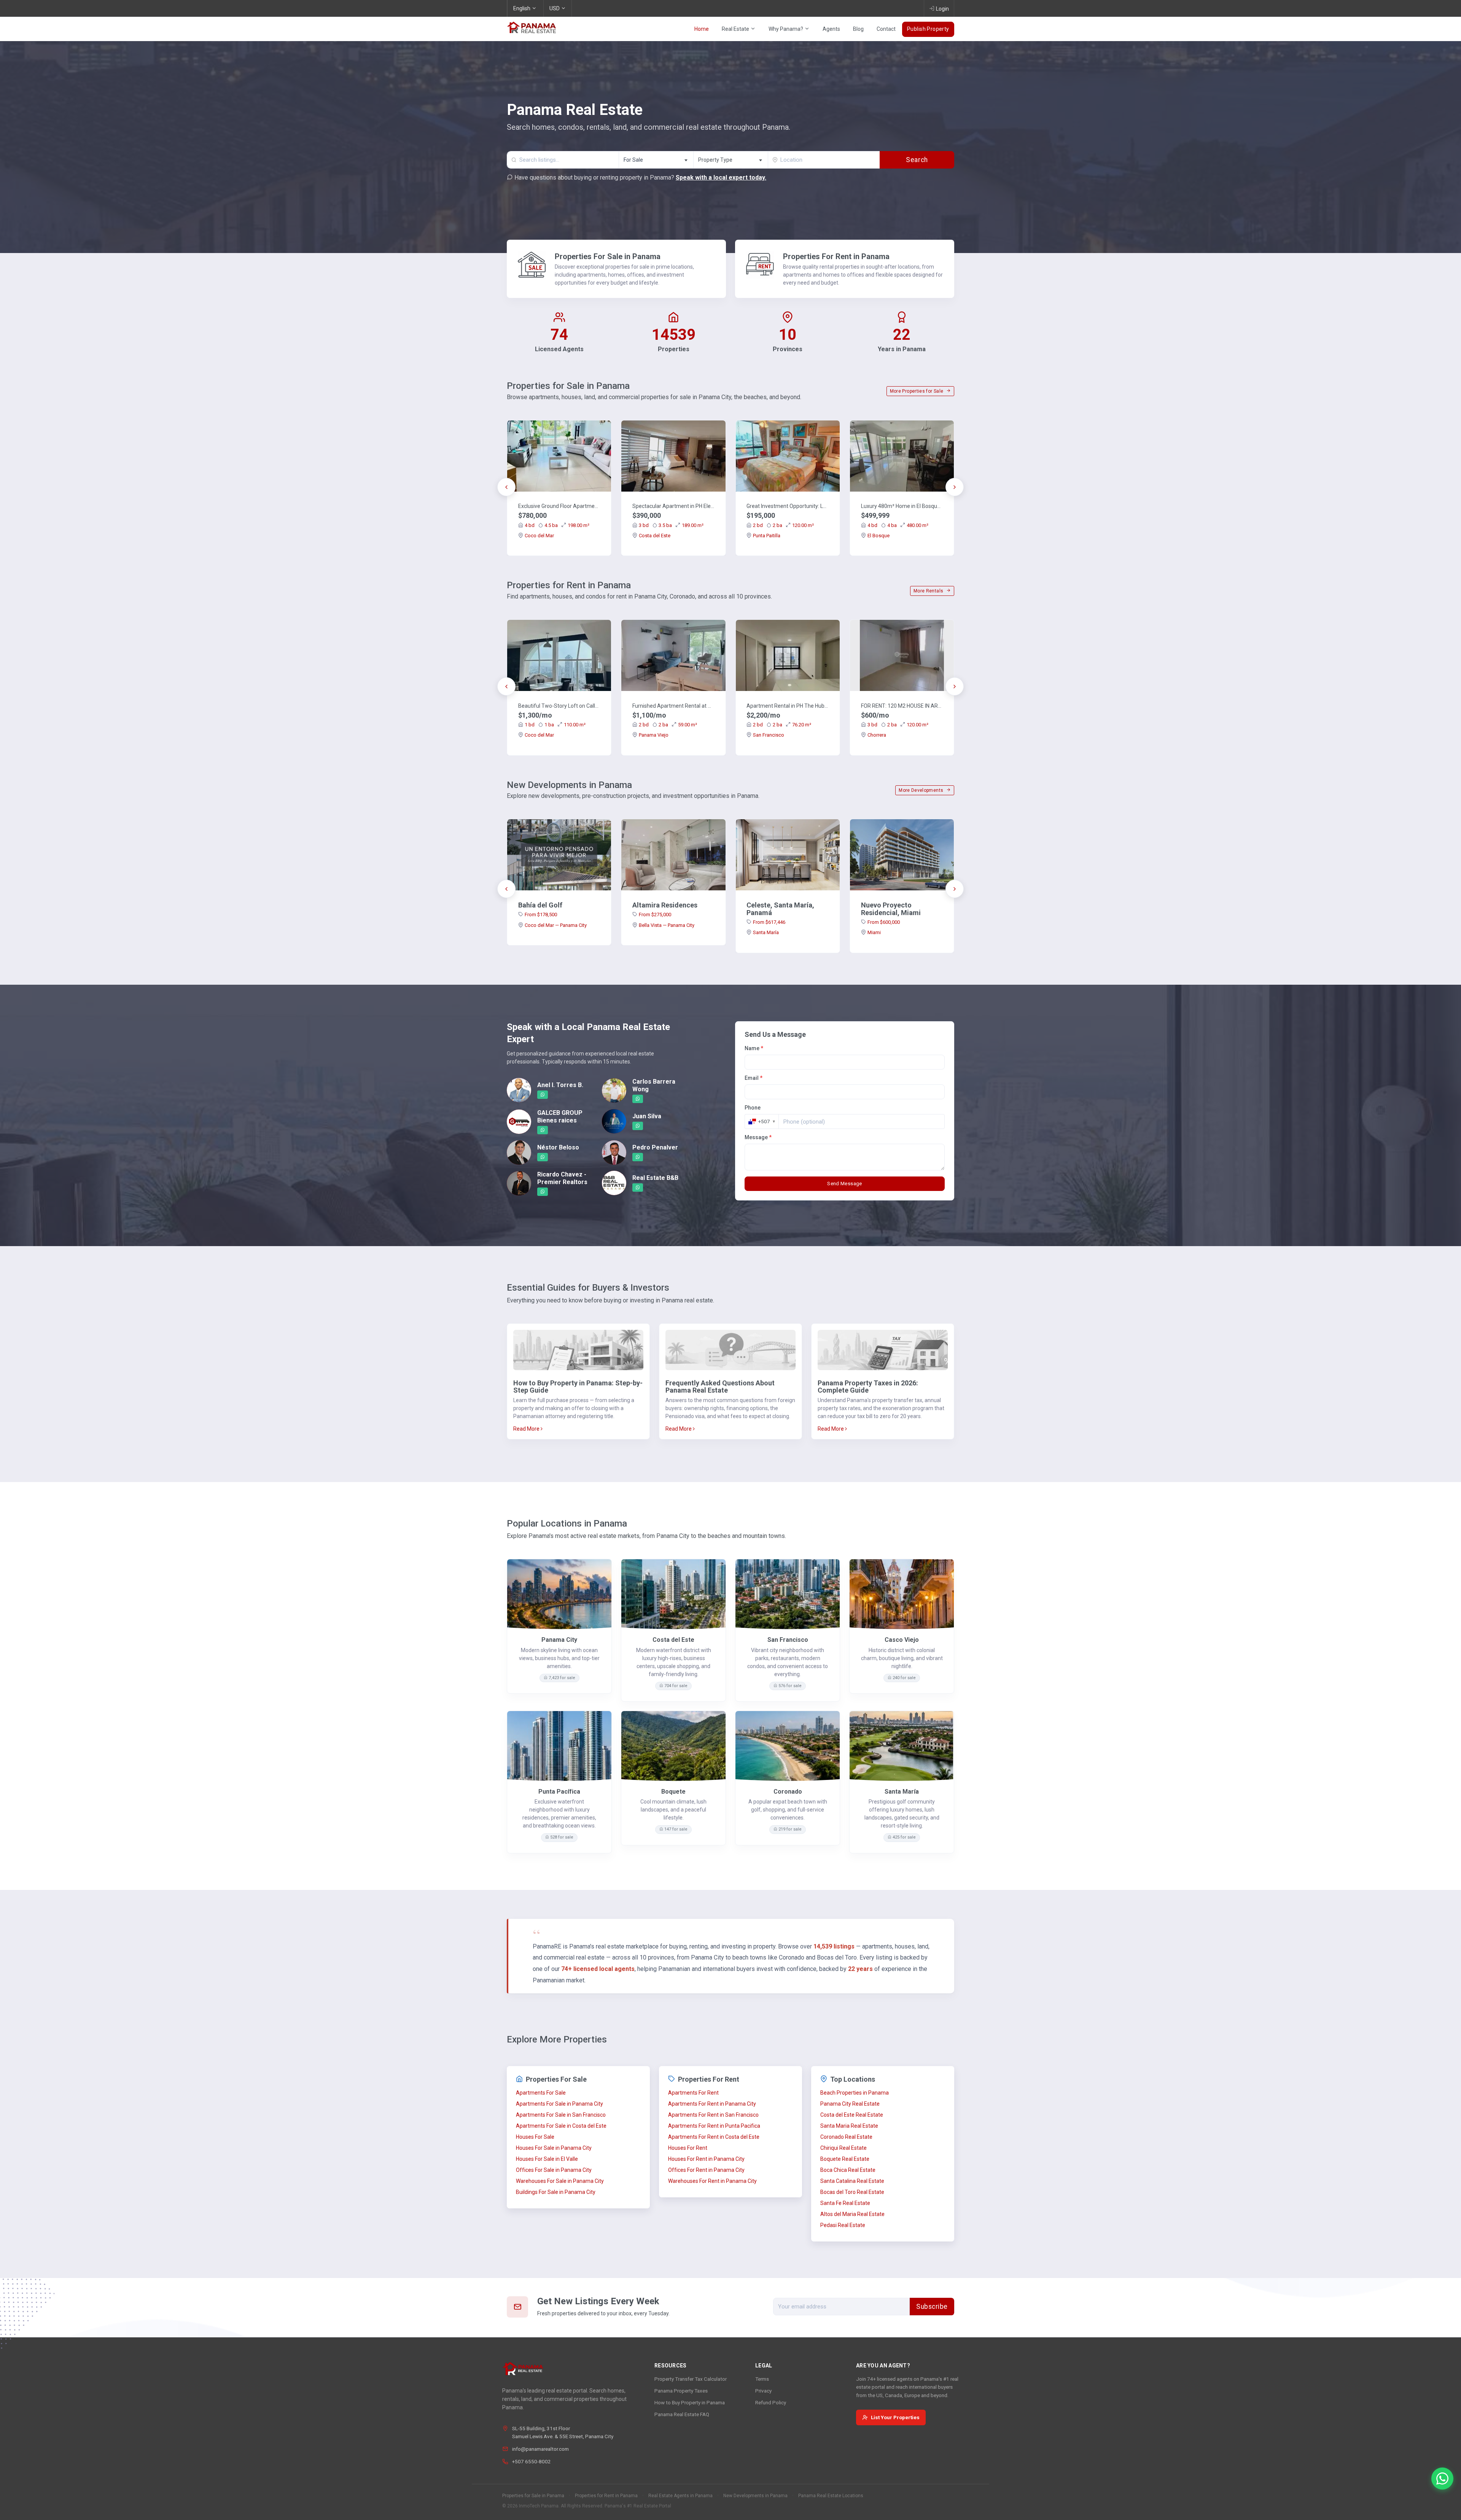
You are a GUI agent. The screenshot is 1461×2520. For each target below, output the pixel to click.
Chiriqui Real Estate (843, 2148)
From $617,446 (769, 922)
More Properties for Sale (917, 391)
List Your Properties (895, 2417)
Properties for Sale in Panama (533, 2496)
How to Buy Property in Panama (690, 2402)
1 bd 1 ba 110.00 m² (555, 725)
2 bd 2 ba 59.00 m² (668, 725)
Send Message (845, 1184)
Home (702, 29)
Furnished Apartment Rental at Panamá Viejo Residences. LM (673, 706)
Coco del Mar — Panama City (556, 925)
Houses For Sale (535, 2137)
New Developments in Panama (755, 2496)
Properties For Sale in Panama (608, 256)
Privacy (763, 2391)
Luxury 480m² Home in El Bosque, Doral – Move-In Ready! (902, 506)
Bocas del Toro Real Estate (852, 2192)
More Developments (921, 790)
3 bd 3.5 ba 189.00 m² (671, 525)
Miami (874, 932)
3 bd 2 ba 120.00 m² (898, 725)
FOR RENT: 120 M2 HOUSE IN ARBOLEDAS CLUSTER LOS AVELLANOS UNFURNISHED (902, 706)
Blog (858, 29)
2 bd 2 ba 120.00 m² (783, 525)
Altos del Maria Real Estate (852, 2214)
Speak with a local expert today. (721, 177)
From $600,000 (884, 922)
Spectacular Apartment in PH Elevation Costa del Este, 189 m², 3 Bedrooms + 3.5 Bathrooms (673, 506)
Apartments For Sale (541, 2093)
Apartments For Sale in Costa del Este (561, 2126)
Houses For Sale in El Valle (547, 2159)
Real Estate (736, 29)
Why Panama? (786, 29)
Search (917, 160)
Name (754, 1048)
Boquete (673, 1792)
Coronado (788, 1792)
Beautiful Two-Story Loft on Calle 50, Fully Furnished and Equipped (559, 706)
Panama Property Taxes (681, 2391)
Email (754, 1078)
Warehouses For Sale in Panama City (560, 2181)
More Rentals (929, 591)
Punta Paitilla (767, 536)
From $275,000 (655, 915)
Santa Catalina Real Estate (852, 2181)
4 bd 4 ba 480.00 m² (898, 525)
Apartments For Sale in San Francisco (561, 2115)
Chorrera (877, 735)
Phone (753, 1108)
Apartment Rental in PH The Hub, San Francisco (788, 706)
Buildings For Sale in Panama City (556, 2192)
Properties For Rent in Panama (836, 256)
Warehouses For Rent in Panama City (712, 2181)
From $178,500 (541, 915)
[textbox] (731, 160)
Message (758, 1137)
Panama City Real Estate (850, 2104)
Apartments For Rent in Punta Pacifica (714, 2126)
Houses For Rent (688, 2148)
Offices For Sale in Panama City (554, 2170)
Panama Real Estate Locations (831, 2496)
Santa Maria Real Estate (849, 2126)
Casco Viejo (902, 1640)
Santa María (766, 932)
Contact (886, 29)
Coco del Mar (539, 536)
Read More (527, 1429)
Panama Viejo (654, 735)
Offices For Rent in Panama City (706, 2170)
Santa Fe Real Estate (845, 2203)
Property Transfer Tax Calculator (691, 2379)
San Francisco (769, 735)
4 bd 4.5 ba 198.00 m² (557, 525)
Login (942, 9)
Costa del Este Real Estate (852, 2115)
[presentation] (506, 487)
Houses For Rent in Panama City (706, 2159)
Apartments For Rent (693, 2093)
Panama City (559, 1640)
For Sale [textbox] (633, 160)
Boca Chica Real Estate (848, 2170)
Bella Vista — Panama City (667, 925)
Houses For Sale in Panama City (554, 2148)
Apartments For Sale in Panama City (559, 2104)
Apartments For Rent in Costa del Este (714, 2137)
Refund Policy (771, 2402)
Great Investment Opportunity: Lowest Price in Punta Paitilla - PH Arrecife (788, 506)
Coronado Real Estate (846, 2137)
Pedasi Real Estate (843, 2225)
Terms (762, 2379)
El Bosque (879, 536)
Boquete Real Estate (845, 2159)
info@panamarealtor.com (540, 2449)
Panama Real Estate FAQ (682, 2414)
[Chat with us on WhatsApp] (1442, 2479)
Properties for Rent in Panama (606, 2496)
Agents (831, 29)
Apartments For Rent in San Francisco (713, 2115)
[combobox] (656, 160)
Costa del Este (655, 536)
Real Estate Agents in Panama (680, 2496)
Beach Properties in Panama (855, 2093)
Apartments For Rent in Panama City (712, 2104)
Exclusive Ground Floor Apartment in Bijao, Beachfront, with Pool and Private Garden (559, 506)
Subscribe (932, 2307)
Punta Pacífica (559, 1792)
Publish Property (928, 29)
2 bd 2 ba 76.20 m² (782, 725)
